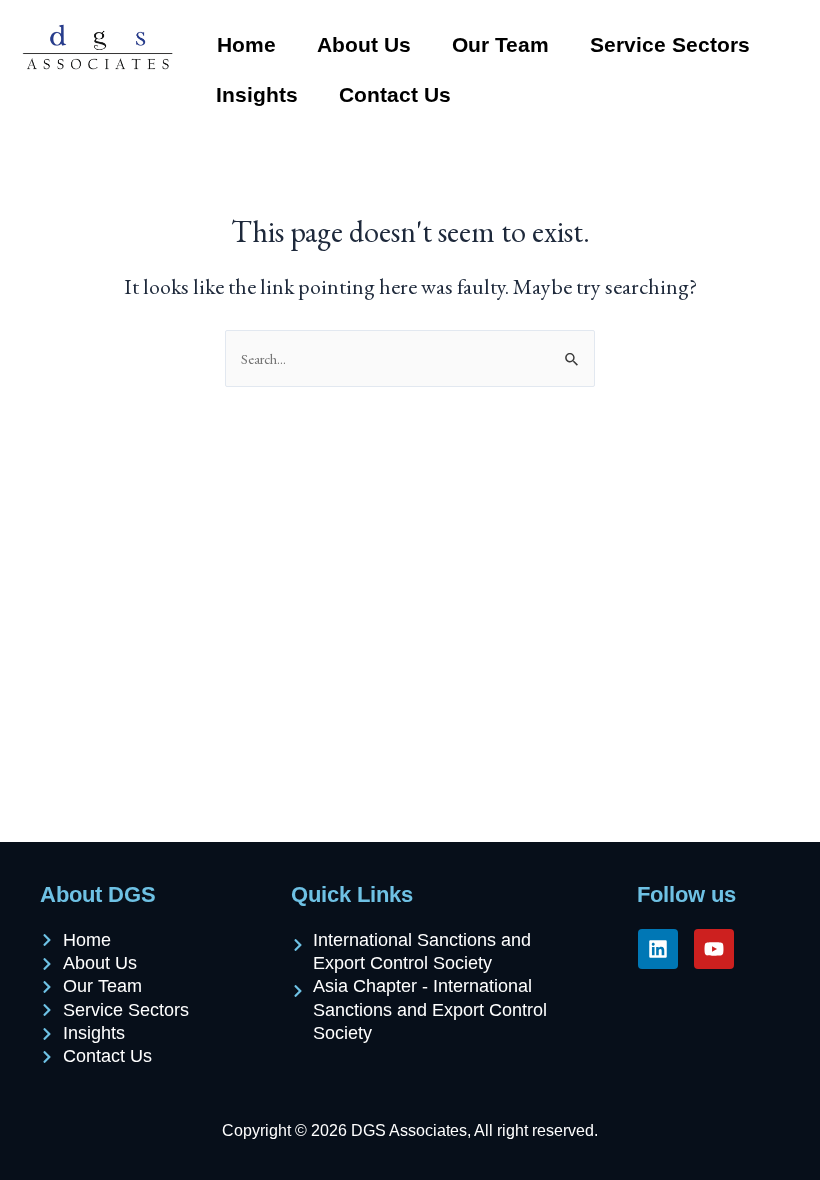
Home (246, 44)
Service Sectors (670, 44)
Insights (257, 94)
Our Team (500, 44)
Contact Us (395, 94)
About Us (364, 44)
